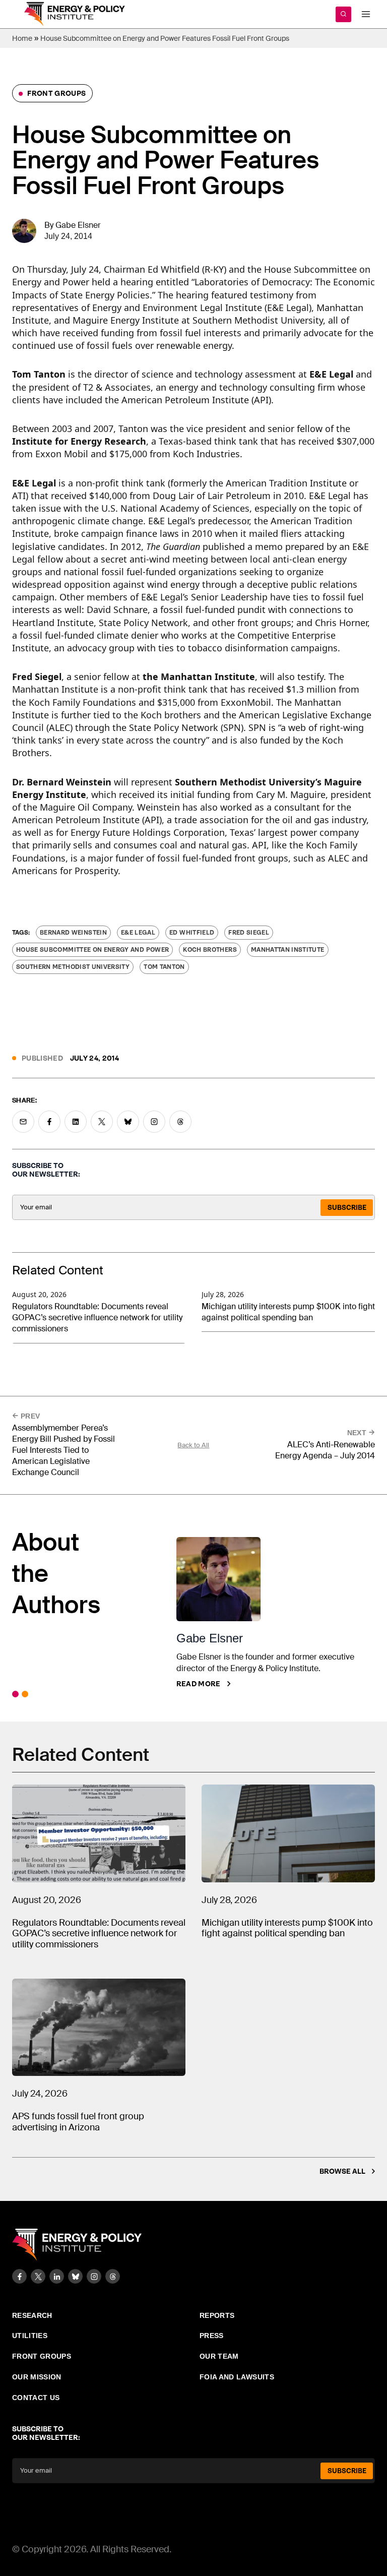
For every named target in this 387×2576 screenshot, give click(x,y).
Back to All (193, 1445)
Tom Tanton (164, 967)
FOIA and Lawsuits (237, 2377)
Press (212, 2336)
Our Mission (37, 2377)
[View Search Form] (343, 14)
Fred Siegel (249, 933)
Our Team (219, 2356)
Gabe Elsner (78, 225)
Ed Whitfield (192, 933)
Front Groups (56, 93)
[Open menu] (366, 14)
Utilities (30, 2336)
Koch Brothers (210, 950)
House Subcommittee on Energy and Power (92, 950)
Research (32, 2315)
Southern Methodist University (73, 967)
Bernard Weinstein (73, 933)
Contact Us (36, 2398)
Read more (199, 1684)
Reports (217, 2315)
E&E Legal (138, 933)
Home (22, 38)
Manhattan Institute (288, 950)
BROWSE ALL (342, 2171)
